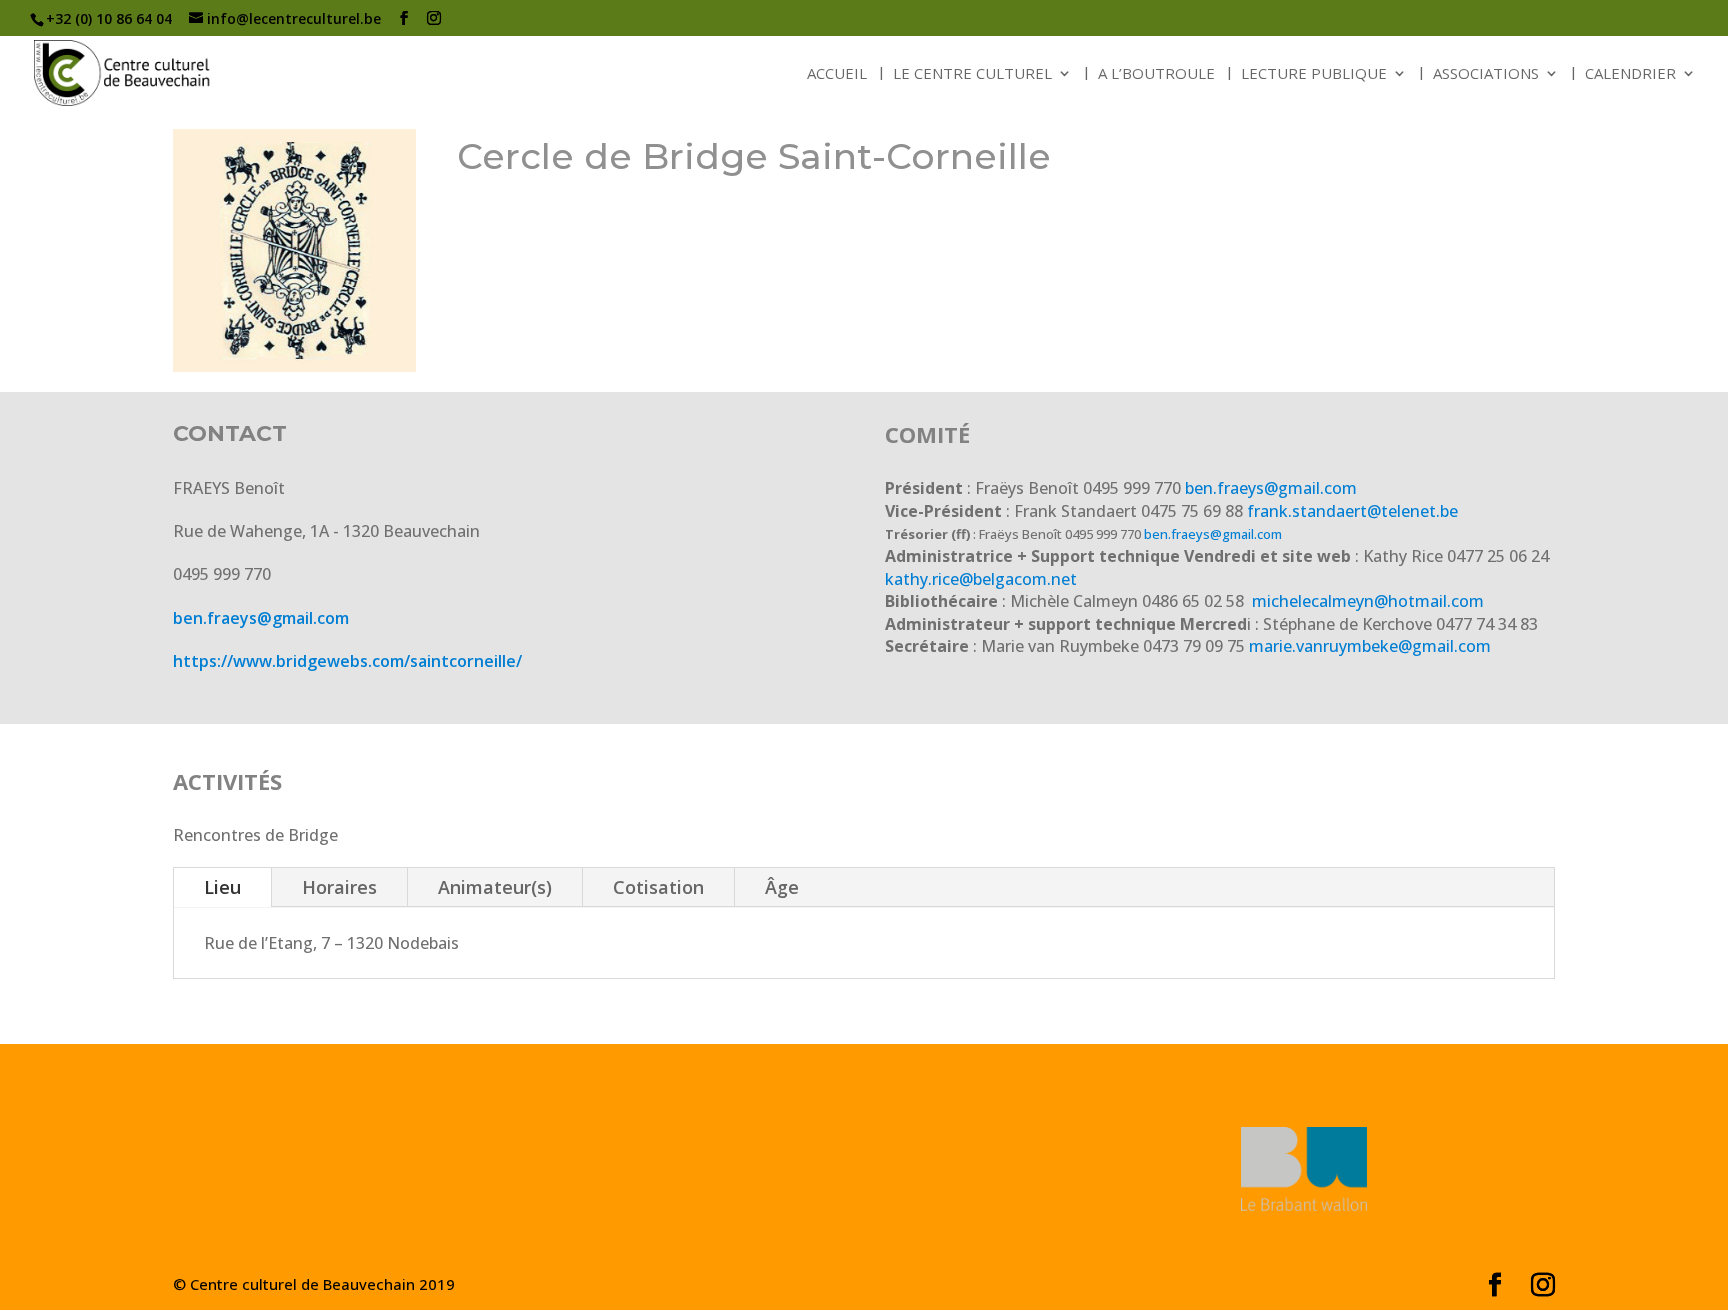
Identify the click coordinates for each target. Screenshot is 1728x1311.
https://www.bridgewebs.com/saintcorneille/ (347, 661)
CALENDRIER (1630, 74)
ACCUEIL (837, 74)
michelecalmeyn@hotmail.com (1366, 601)
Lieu (222, 887)
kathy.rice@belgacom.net (981, 579)
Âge (782, 887)
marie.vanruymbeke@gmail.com (1370, 646)
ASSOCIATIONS (1486, 74)
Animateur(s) (495, 887)
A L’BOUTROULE (1156, 74)
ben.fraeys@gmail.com (261, 618)
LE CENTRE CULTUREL (972, 74)
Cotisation (658, 887)
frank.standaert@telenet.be (1352, 511)
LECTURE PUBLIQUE (1314, 74)
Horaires (339, 887)
